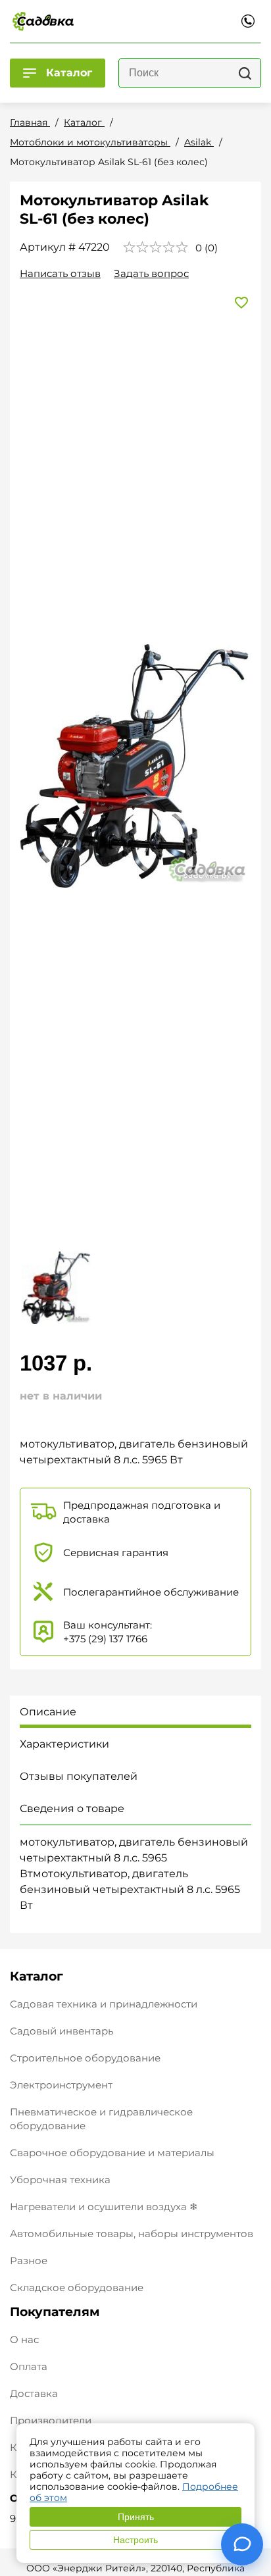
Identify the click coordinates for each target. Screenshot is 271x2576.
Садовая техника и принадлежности (104, 2004)
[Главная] (43, 21)
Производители (51, 2420)
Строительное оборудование (85, 2058)
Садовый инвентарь (62, 2031)
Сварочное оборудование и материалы (112, 2153)
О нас (24, 2339)
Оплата (29, 2366)
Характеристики (64, 1744)
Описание (48, 1712)
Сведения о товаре (72, 1808)
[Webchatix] (242, 2544)
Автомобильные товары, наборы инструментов (132, 2234)
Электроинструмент (61, 2085)
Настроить (135, 2540)
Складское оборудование (77, 2287)
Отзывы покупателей (79, 1776)
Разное (29, 2260)
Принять (136, 2517)
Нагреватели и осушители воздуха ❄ (104, 2207)
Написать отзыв (60, 273)
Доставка (34, 2393)
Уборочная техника (60, 2180)
